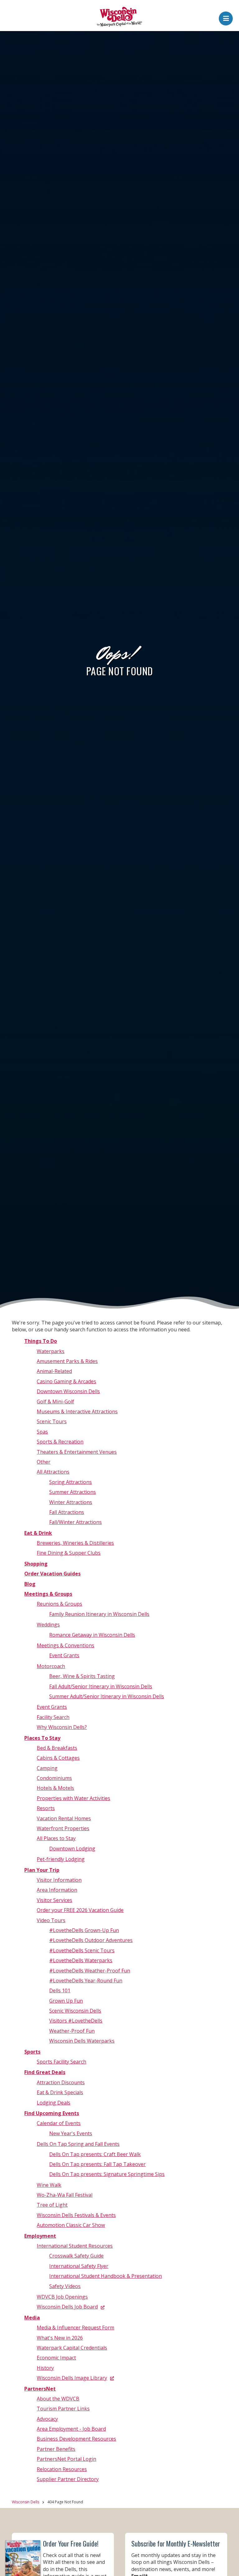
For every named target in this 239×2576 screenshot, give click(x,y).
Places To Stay (42, 1738)
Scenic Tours (52, 1421)
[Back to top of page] (226, 2561)
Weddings (48, 1625)
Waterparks (51, 1351)
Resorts (46, 1808)
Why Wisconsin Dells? (62, 1727)
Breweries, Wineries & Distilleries (75, 1543)
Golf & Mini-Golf (55, 1402)
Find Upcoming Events (52, 2113)
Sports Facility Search (61, 2062)
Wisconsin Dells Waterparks (82, 2041)
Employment (40, 2236)
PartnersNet (40, 2389)
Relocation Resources (62, 2469)
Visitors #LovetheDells (76, 2021)
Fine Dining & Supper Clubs (69, 1553)
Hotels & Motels (55, 1788)
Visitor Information (59, 1880)
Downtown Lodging (72, 1849)
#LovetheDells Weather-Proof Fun (90, 1971)
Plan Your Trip (42, 1870)
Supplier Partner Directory (68, 2479)
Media (32, 2318)
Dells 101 (60, 1990)
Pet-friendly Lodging (61, 1859)
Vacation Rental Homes (64, 1818)
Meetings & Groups (48, 1594)
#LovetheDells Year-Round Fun (86, 1981)
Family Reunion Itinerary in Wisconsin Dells (99, 1614)
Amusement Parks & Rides (67, 1361)
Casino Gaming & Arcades (66, 1381)
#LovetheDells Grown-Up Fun (84, 1930)
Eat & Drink (38, 1533)
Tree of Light (52, 2205)
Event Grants (64, 1655)
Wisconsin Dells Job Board (67, 2307)
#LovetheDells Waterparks (81, 1960)
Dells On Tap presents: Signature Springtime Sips (107, 2174)
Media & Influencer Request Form (75, 2328)
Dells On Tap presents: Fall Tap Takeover (97, 2164)
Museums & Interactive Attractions (77, 1411)
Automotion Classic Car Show (71, 2225)
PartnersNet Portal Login (66, 2459)
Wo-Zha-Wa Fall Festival (65, 2195)
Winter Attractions (71, 1502)
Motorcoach (51, 1666)
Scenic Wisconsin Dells (75, 2011)
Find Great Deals (45, 2072)
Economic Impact (56, 2358)
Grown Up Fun (66, 2001)
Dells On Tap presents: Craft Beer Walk (95, 2154)
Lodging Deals (54, 2103)
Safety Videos (65, 2286)
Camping (47, 1768)
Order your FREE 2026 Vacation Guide (80, 1910)
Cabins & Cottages (58, 1758)
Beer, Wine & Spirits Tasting (82, 1676)
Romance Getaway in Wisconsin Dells (92, 1635)
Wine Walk (49, 2185)
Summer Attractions (73, 1492)
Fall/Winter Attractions (75, 1522)
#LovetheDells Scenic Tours (82, 1950)
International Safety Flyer (79, 2266)
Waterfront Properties (63, 1828)
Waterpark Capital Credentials (72, 2348)
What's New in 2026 (60, 2338)
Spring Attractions (70, 1482)
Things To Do (41, 1341)
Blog (30, 1584)
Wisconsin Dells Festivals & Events (76, 2215)
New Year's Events (71, 2133)
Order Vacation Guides (52, 1574)
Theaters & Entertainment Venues (77, 1452)
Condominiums (54, 1778)
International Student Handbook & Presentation (105, 2276)
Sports (32, 2052)
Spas (42, 1432)
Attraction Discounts (61, 2082)
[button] (226, 17)
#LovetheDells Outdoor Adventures (91, 1940)
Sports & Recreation (60, 1442)
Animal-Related (54, 1371)
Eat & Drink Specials (60, 2092)
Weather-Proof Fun (72, 2031)
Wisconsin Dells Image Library (72, 2378)
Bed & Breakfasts (57, 1748)
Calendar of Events (59, 2123)
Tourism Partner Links (63, 2409)
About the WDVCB (58, 2399)
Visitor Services (54, 1900)
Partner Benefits (56, 2449)
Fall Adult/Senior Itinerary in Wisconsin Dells (101, 1686)
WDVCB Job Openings (62, 2297)
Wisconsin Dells (26, 2502)
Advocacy (47, 2419)
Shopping (36, 1564)
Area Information (57, 1890)
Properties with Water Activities (73, 1798)
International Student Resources (75, 2246)
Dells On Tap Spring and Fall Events (78, 2144)
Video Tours (51, 1920)
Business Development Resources (76, 2439)
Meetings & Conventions (66, 1645)
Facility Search (53, 1717)
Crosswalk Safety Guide (76, 2256)
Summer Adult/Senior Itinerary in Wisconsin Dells (107, 1696)
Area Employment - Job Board (71, 2429)
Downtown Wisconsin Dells (68, 1391)
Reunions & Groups (59, 1604)
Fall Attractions (67, 1512)
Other (44, 1462)
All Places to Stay (56, 1838)
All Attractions (53, 1472)
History (45, 2368)
